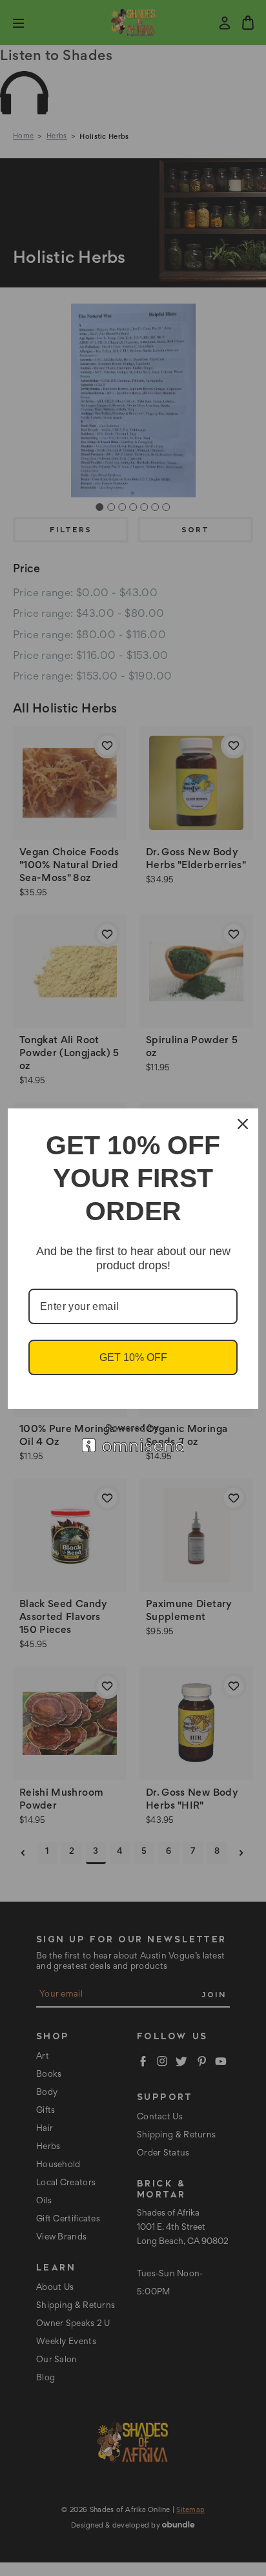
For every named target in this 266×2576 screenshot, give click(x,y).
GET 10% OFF (133, 1357)
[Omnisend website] (133, 1438)
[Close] (243, 1124)
